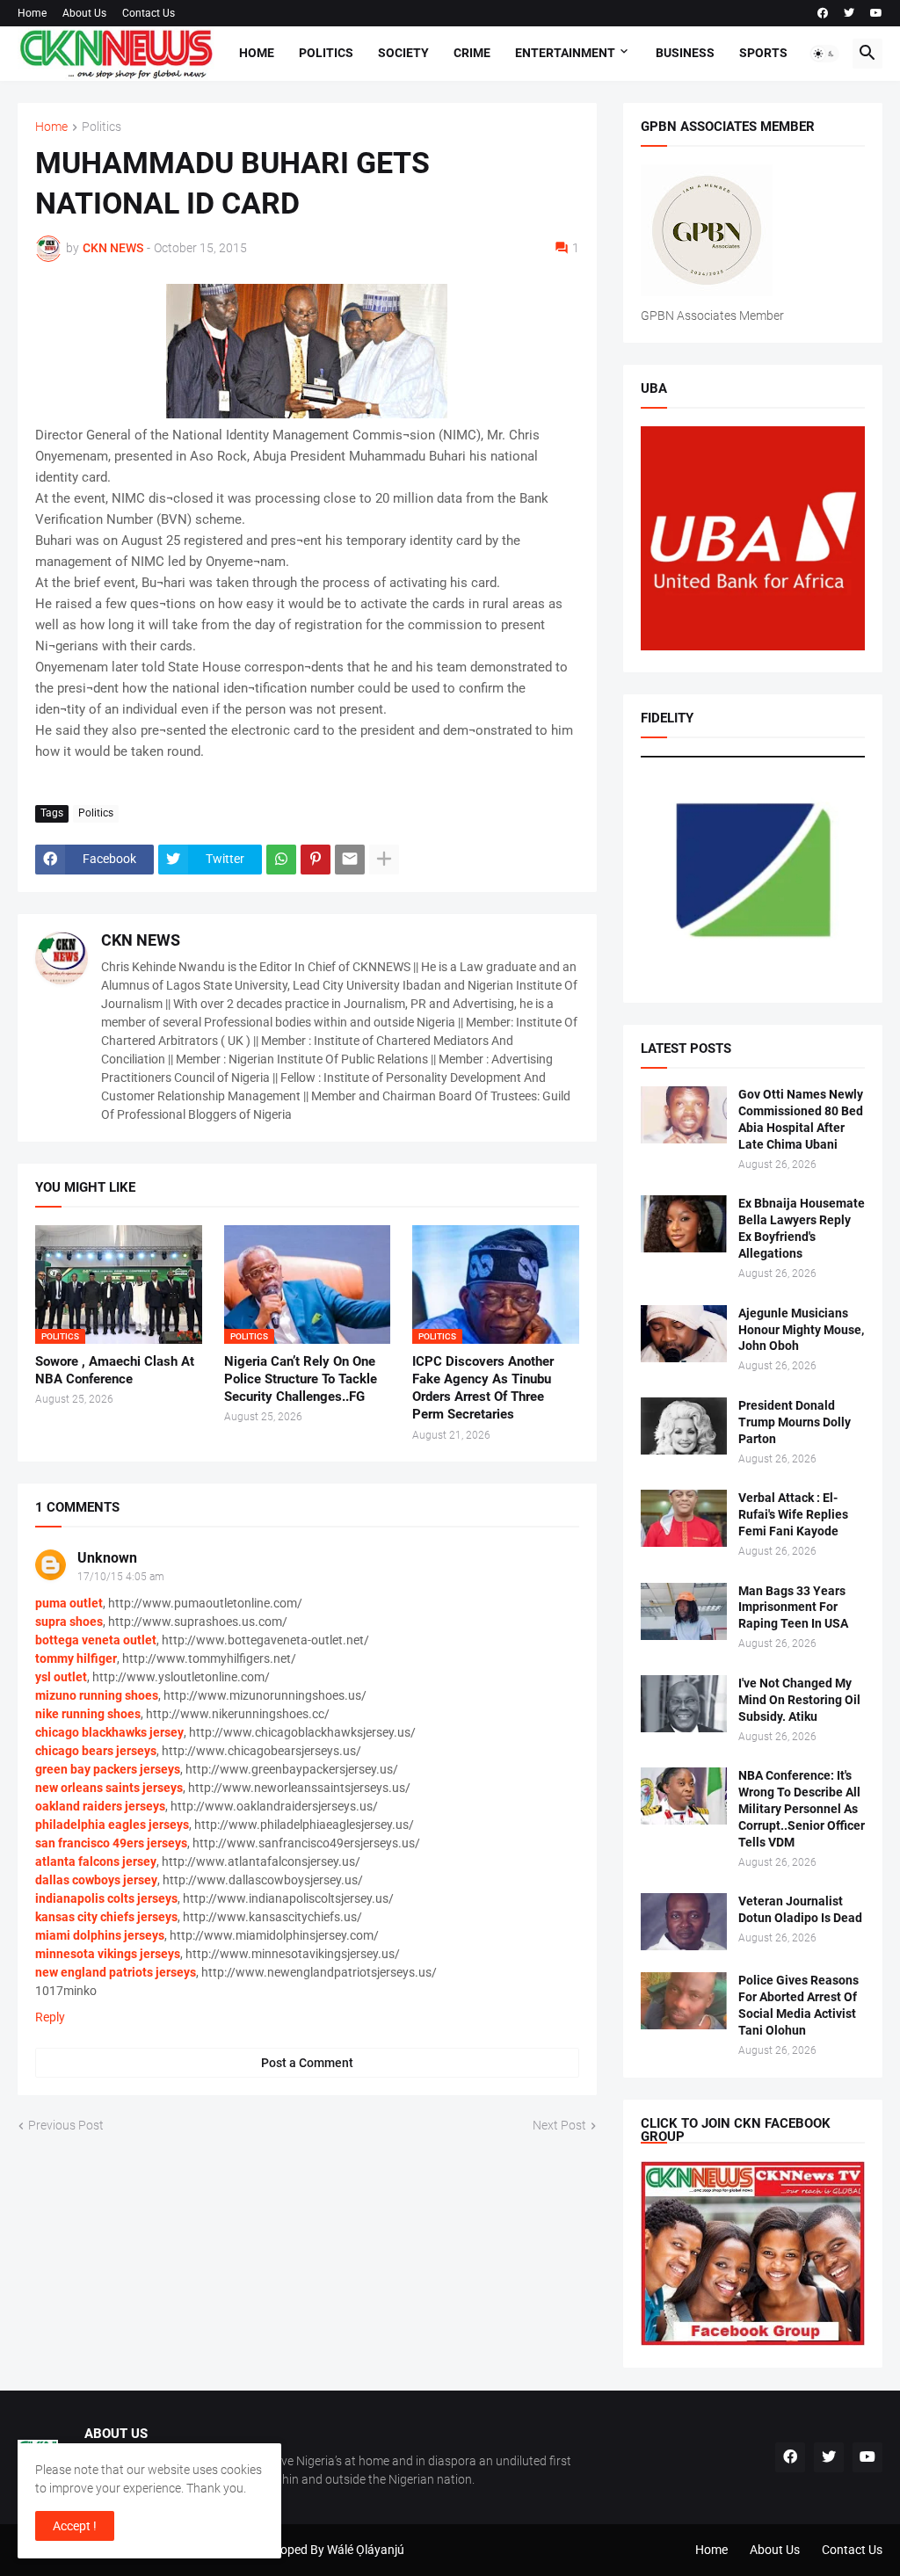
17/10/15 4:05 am (121, 1577)
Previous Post (66, 2125)
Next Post (559, 2125)
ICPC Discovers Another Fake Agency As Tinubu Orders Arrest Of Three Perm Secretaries (483, 1388)
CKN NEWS (141, 940)
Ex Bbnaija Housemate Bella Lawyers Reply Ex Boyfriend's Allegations (802, 1228)
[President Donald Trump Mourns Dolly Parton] (684, 1426)
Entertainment (565, 53)
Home (32, 13)
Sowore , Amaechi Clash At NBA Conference (115, 1370)
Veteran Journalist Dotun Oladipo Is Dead (800, 1909)
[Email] (350, 860)
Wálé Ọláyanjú (366, 2550)
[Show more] (384, 860)
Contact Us (149, 13)
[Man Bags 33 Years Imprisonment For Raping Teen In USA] (684, 1611)
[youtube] (876, 13)
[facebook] (823, 13)
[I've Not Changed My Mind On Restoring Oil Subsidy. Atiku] (684, 1704)
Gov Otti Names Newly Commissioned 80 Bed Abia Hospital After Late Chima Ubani (801, 1119)
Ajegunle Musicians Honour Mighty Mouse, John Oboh (801, 1330)
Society (403, 53)
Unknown (107, 1558)
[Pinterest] (316, 860)
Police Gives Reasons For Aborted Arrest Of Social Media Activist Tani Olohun (798, 2005)
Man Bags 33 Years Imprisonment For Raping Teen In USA (793, 1607)
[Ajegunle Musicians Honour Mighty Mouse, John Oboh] (684, 1334)
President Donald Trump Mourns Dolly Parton (795, 1422)
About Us (84, 13)
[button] (824, 54)
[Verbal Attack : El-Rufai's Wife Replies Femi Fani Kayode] (684, 1518)
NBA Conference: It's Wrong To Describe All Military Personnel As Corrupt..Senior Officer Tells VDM (802, 1809)
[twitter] (849, 13)
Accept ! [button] (75, 2526)
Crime (472, 53)
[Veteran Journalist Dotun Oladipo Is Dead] (684, 1922)
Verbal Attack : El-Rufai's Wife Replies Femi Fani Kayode (793, 1514)
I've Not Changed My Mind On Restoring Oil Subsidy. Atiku (799, 1700)
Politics (326, 53)
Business (685, 53)
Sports (763, 53)
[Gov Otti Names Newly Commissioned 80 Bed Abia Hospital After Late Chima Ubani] (684, 1115)
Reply (50, 2017)
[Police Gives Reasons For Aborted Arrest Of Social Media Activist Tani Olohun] (684, 2001)
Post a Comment (307, 2063)
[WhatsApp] (281, 860)
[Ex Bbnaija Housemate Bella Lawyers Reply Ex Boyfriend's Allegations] (684, 1224)
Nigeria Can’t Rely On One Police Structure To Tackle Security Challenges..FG (301, 1379)
